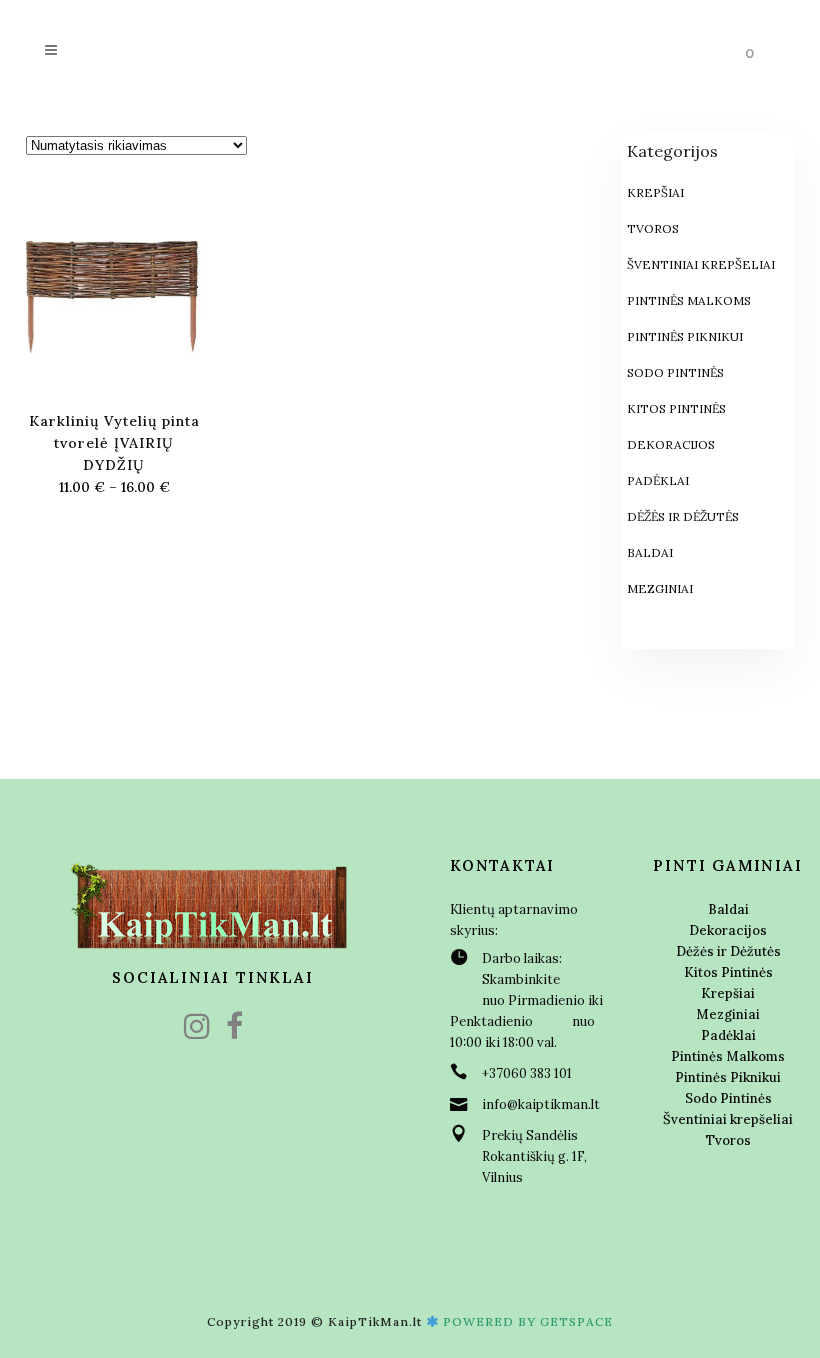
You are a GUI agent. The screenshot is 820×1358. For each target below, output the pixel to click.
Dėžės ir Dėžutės (683, 516)
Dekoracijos (671, 444)
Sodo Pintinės (675, 372)
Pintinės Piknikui (685, 336)
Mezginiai (660, 588)
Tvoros (653, 228)
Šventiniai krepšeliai (701, 264)
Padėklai (658, 480)
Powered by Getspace (528, 1321)
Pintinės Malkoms (689, 300)
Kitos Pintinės (676, 408)
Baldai (650, 552)
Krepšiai (655, 192)
